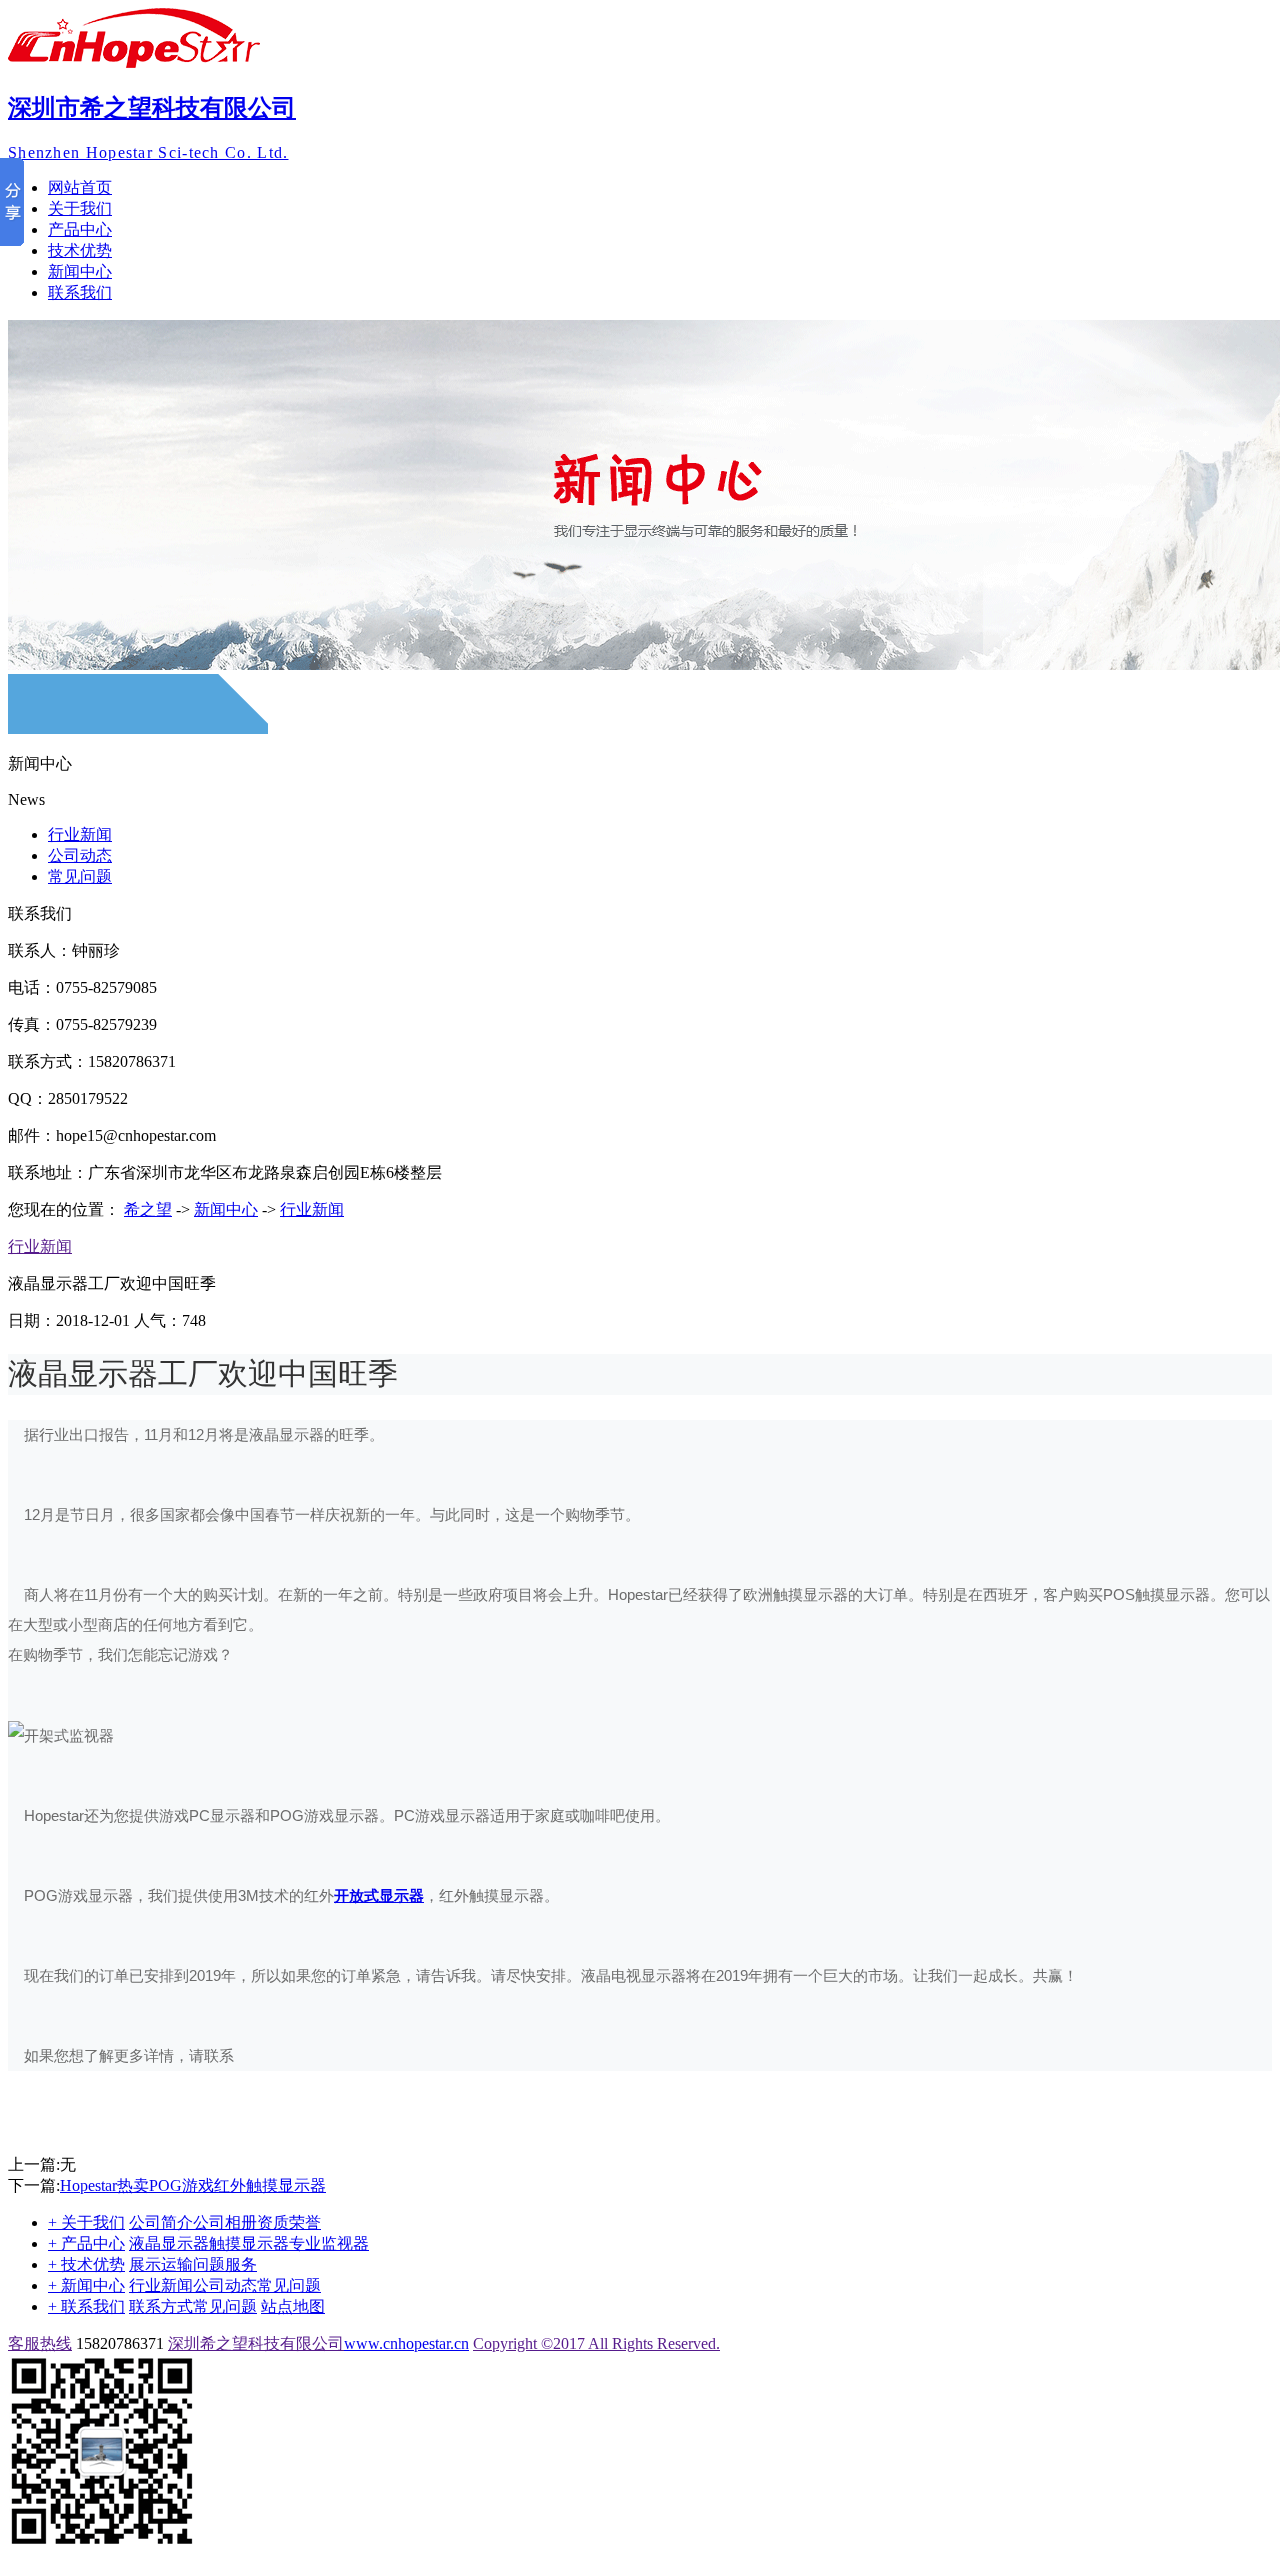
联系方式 (161, 2306)
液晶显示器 (169, 2243)
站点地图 (293, 2306)
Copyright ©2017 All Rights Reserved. (596, 2343)
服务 (241, 2264)
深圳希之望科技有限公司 (256, 2343)
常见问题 (80, 876)
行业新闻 (80, 834)
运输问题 (193, 2264)
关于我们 (80, 208)
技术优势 (80, 250)
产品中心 (80, 229)
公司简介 (161, 2222)
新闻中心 (80, 271)
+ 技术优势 (86, 2264)
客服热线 (40, 2343)
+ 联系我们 (86, 2306)
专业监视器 (329, 2243)
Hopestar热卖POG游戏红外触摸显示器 (193, 2185)
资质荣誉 (289, 2222)
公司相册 (225, 2222)
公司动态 (80, 855)
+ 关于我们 (86, 2222)
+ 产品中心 (86, 2243)
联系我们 (80, 292)
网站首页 (80, 187)
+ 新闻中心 (86, 2285)
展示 (145, 2264)
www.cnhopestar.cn (406, 2343)
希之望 (148, 1209)
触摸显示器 (249, 2243)
